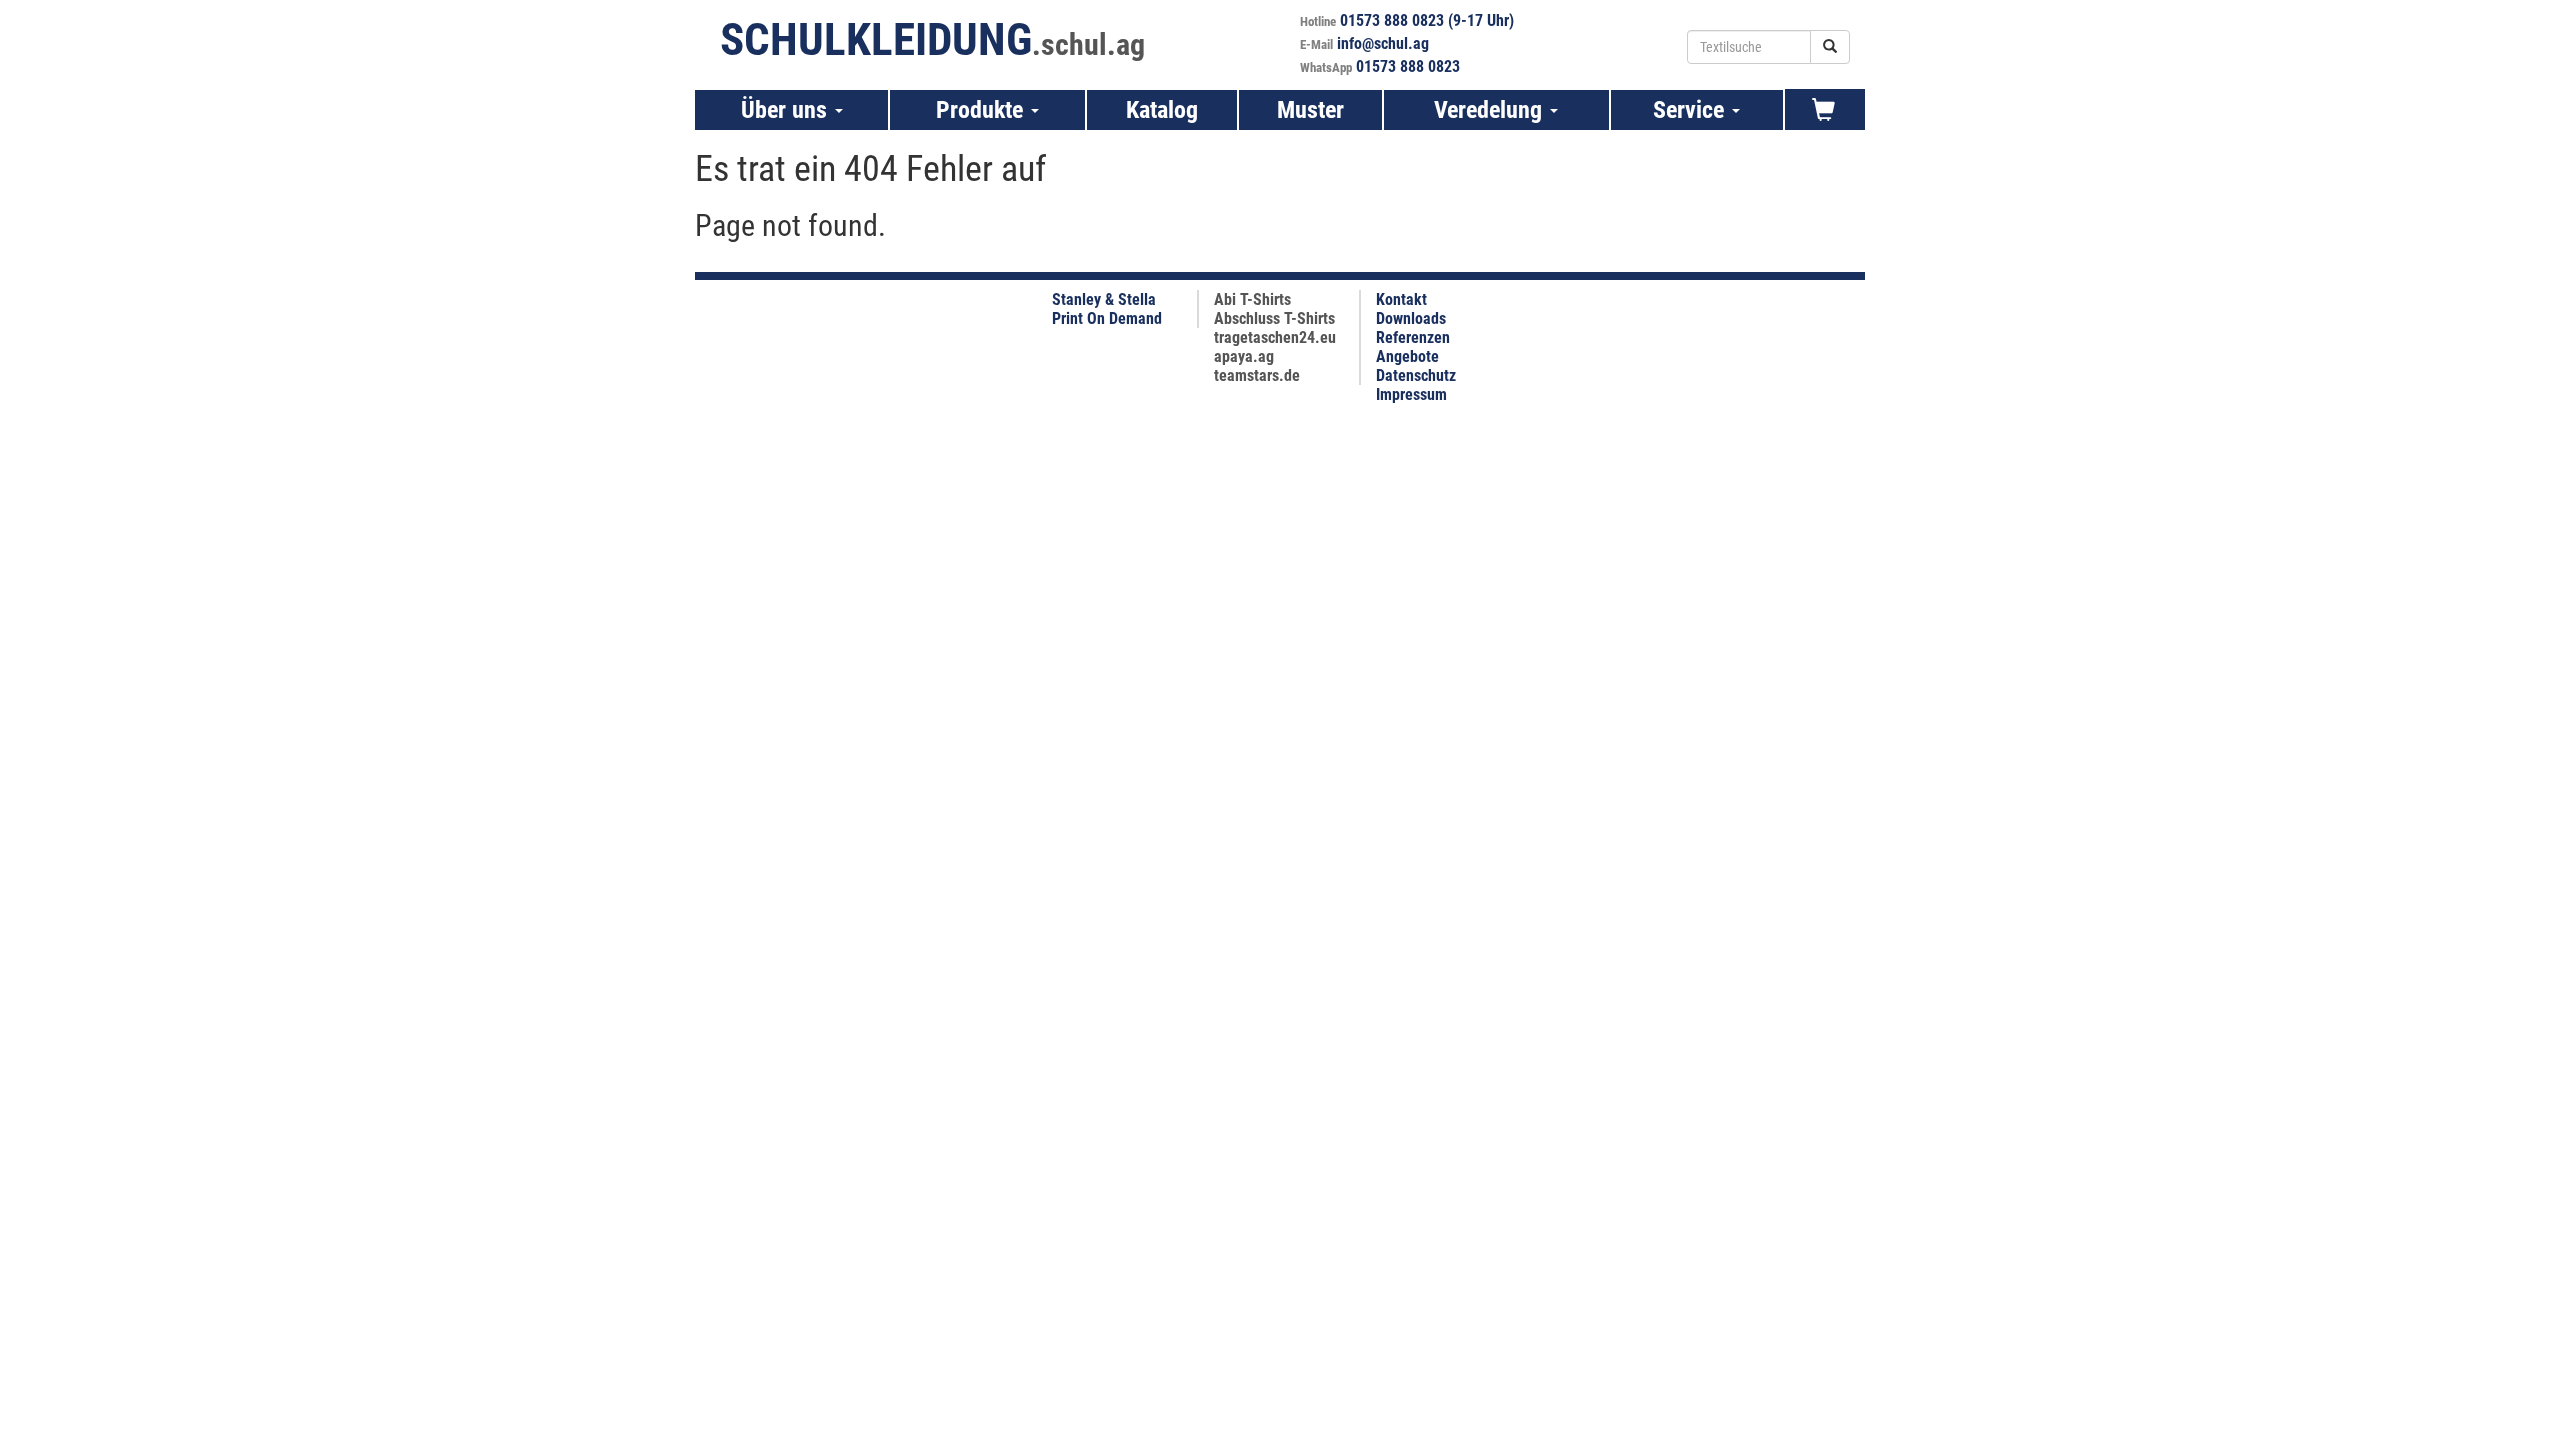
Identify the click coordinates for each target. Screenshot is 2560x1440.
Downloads (1411, 318)
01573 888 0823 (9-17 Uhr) (1427, 20)
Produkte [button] (982, 110)
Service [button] (1691, 110)
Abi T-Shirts (1252, 299)
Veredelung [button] (1491, 110)
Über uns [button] (787, 110)
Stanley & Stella (1104, 299)
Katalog (1162, 110)
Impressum (1411, 394)
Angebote (1407, 356)
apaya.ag (1244, 356)
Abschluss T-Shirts (1274, 318)
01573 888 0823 (1408, 66)
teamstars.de (1257, 375)
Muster (1310, 110)
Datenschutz (1416, 375)
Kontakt (1401, 299)
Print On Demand (1107, 318)
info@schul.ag (1383, 43)
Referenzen (1413, 337)
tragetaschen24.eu (1275, 337)
